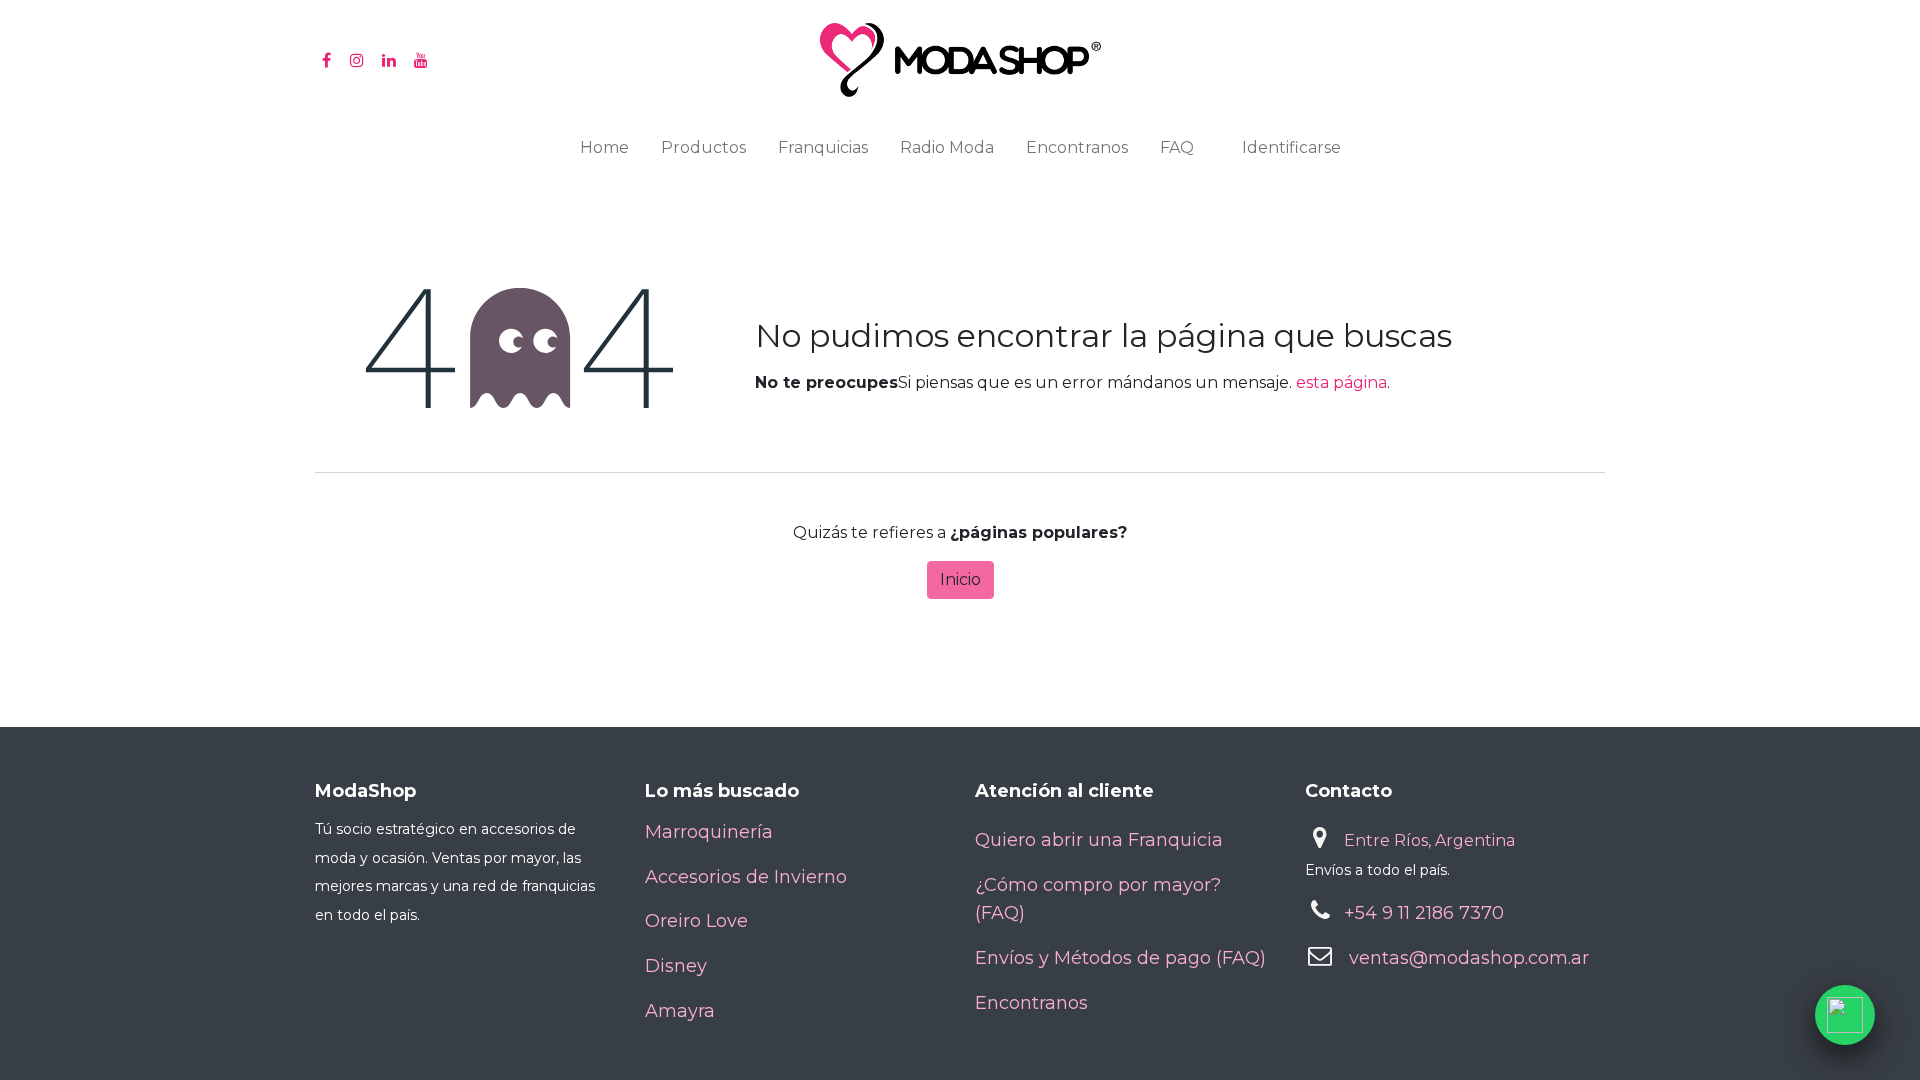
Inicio (960, 579)
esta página (1341, 382)
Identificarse (1291, 147)
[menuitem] (604, 152)
